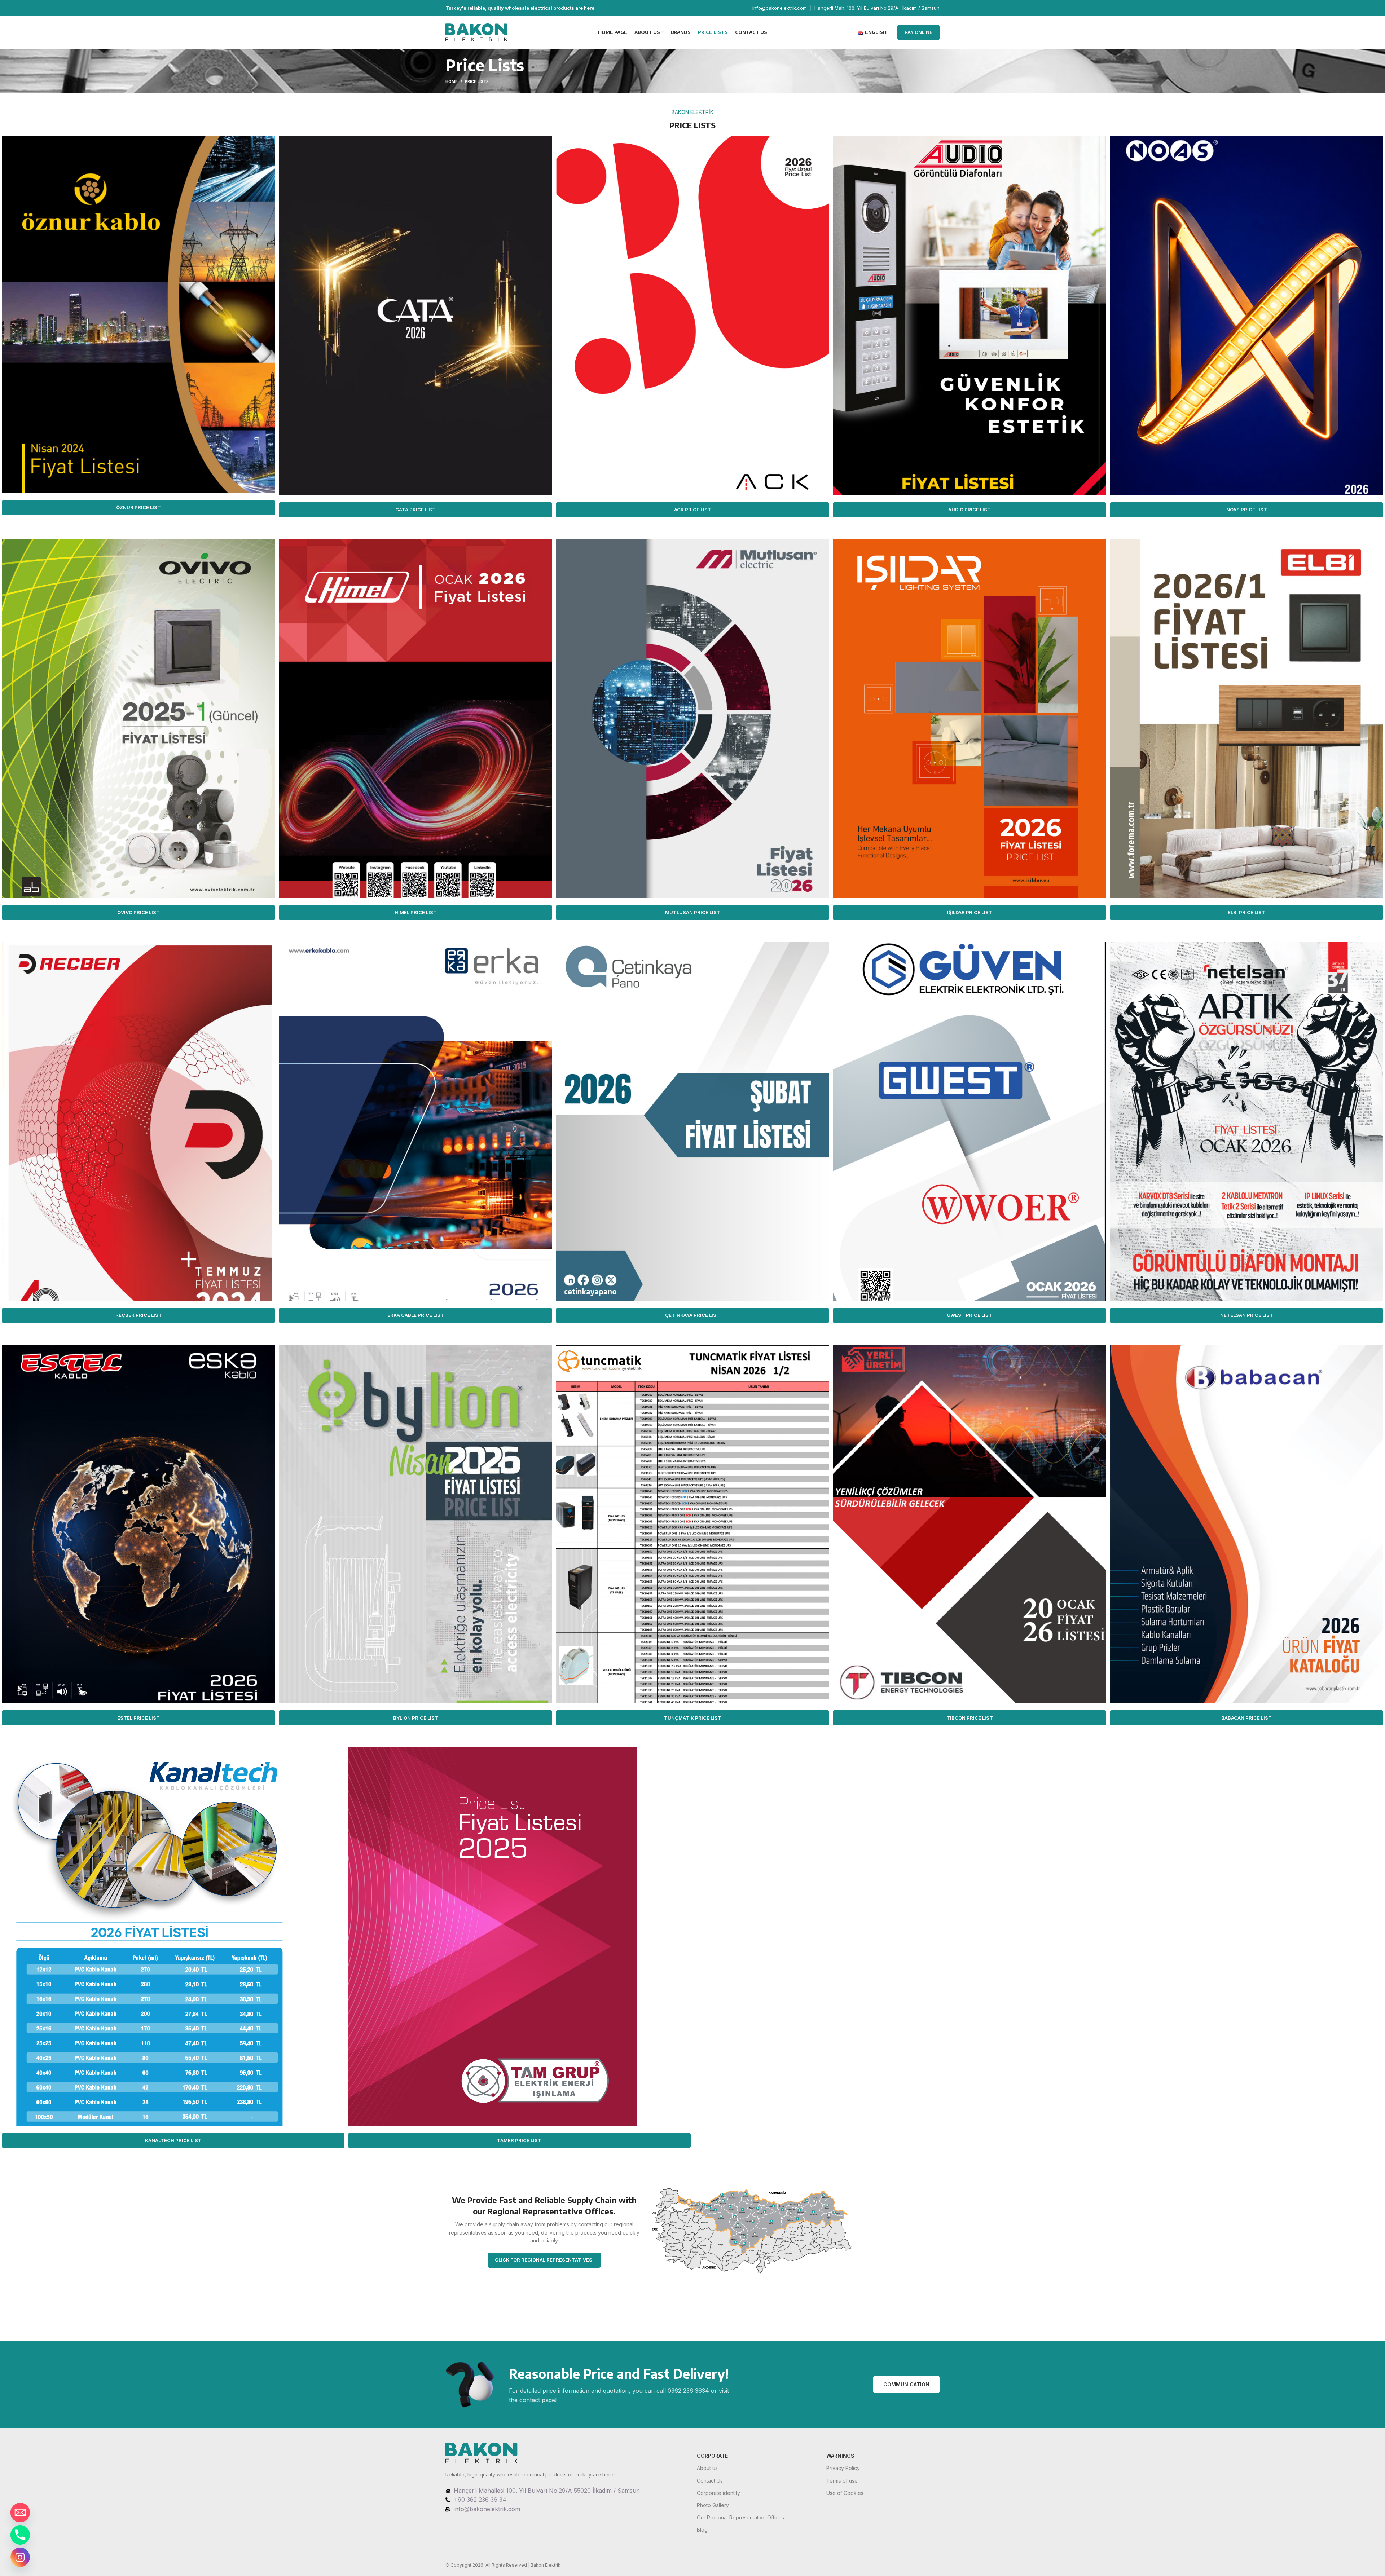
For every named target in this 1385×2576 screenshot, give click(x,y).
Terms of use (842, 2481)
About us (707, 2468)
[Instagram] (20, 2557)
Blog (702, 2530)
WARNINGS (840, 2456)
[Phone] (20, 2535)
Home (452, 81)
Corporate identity (718, 2493)
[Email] (20, 2513)
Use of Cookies (845, 2493)
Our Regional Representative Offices (740, 2517)
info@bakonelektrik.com (780, 8)
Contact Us (710, 2481)
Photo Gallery (713, 2505)
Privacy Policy (843, 2468)
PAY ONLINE (918, 32)
